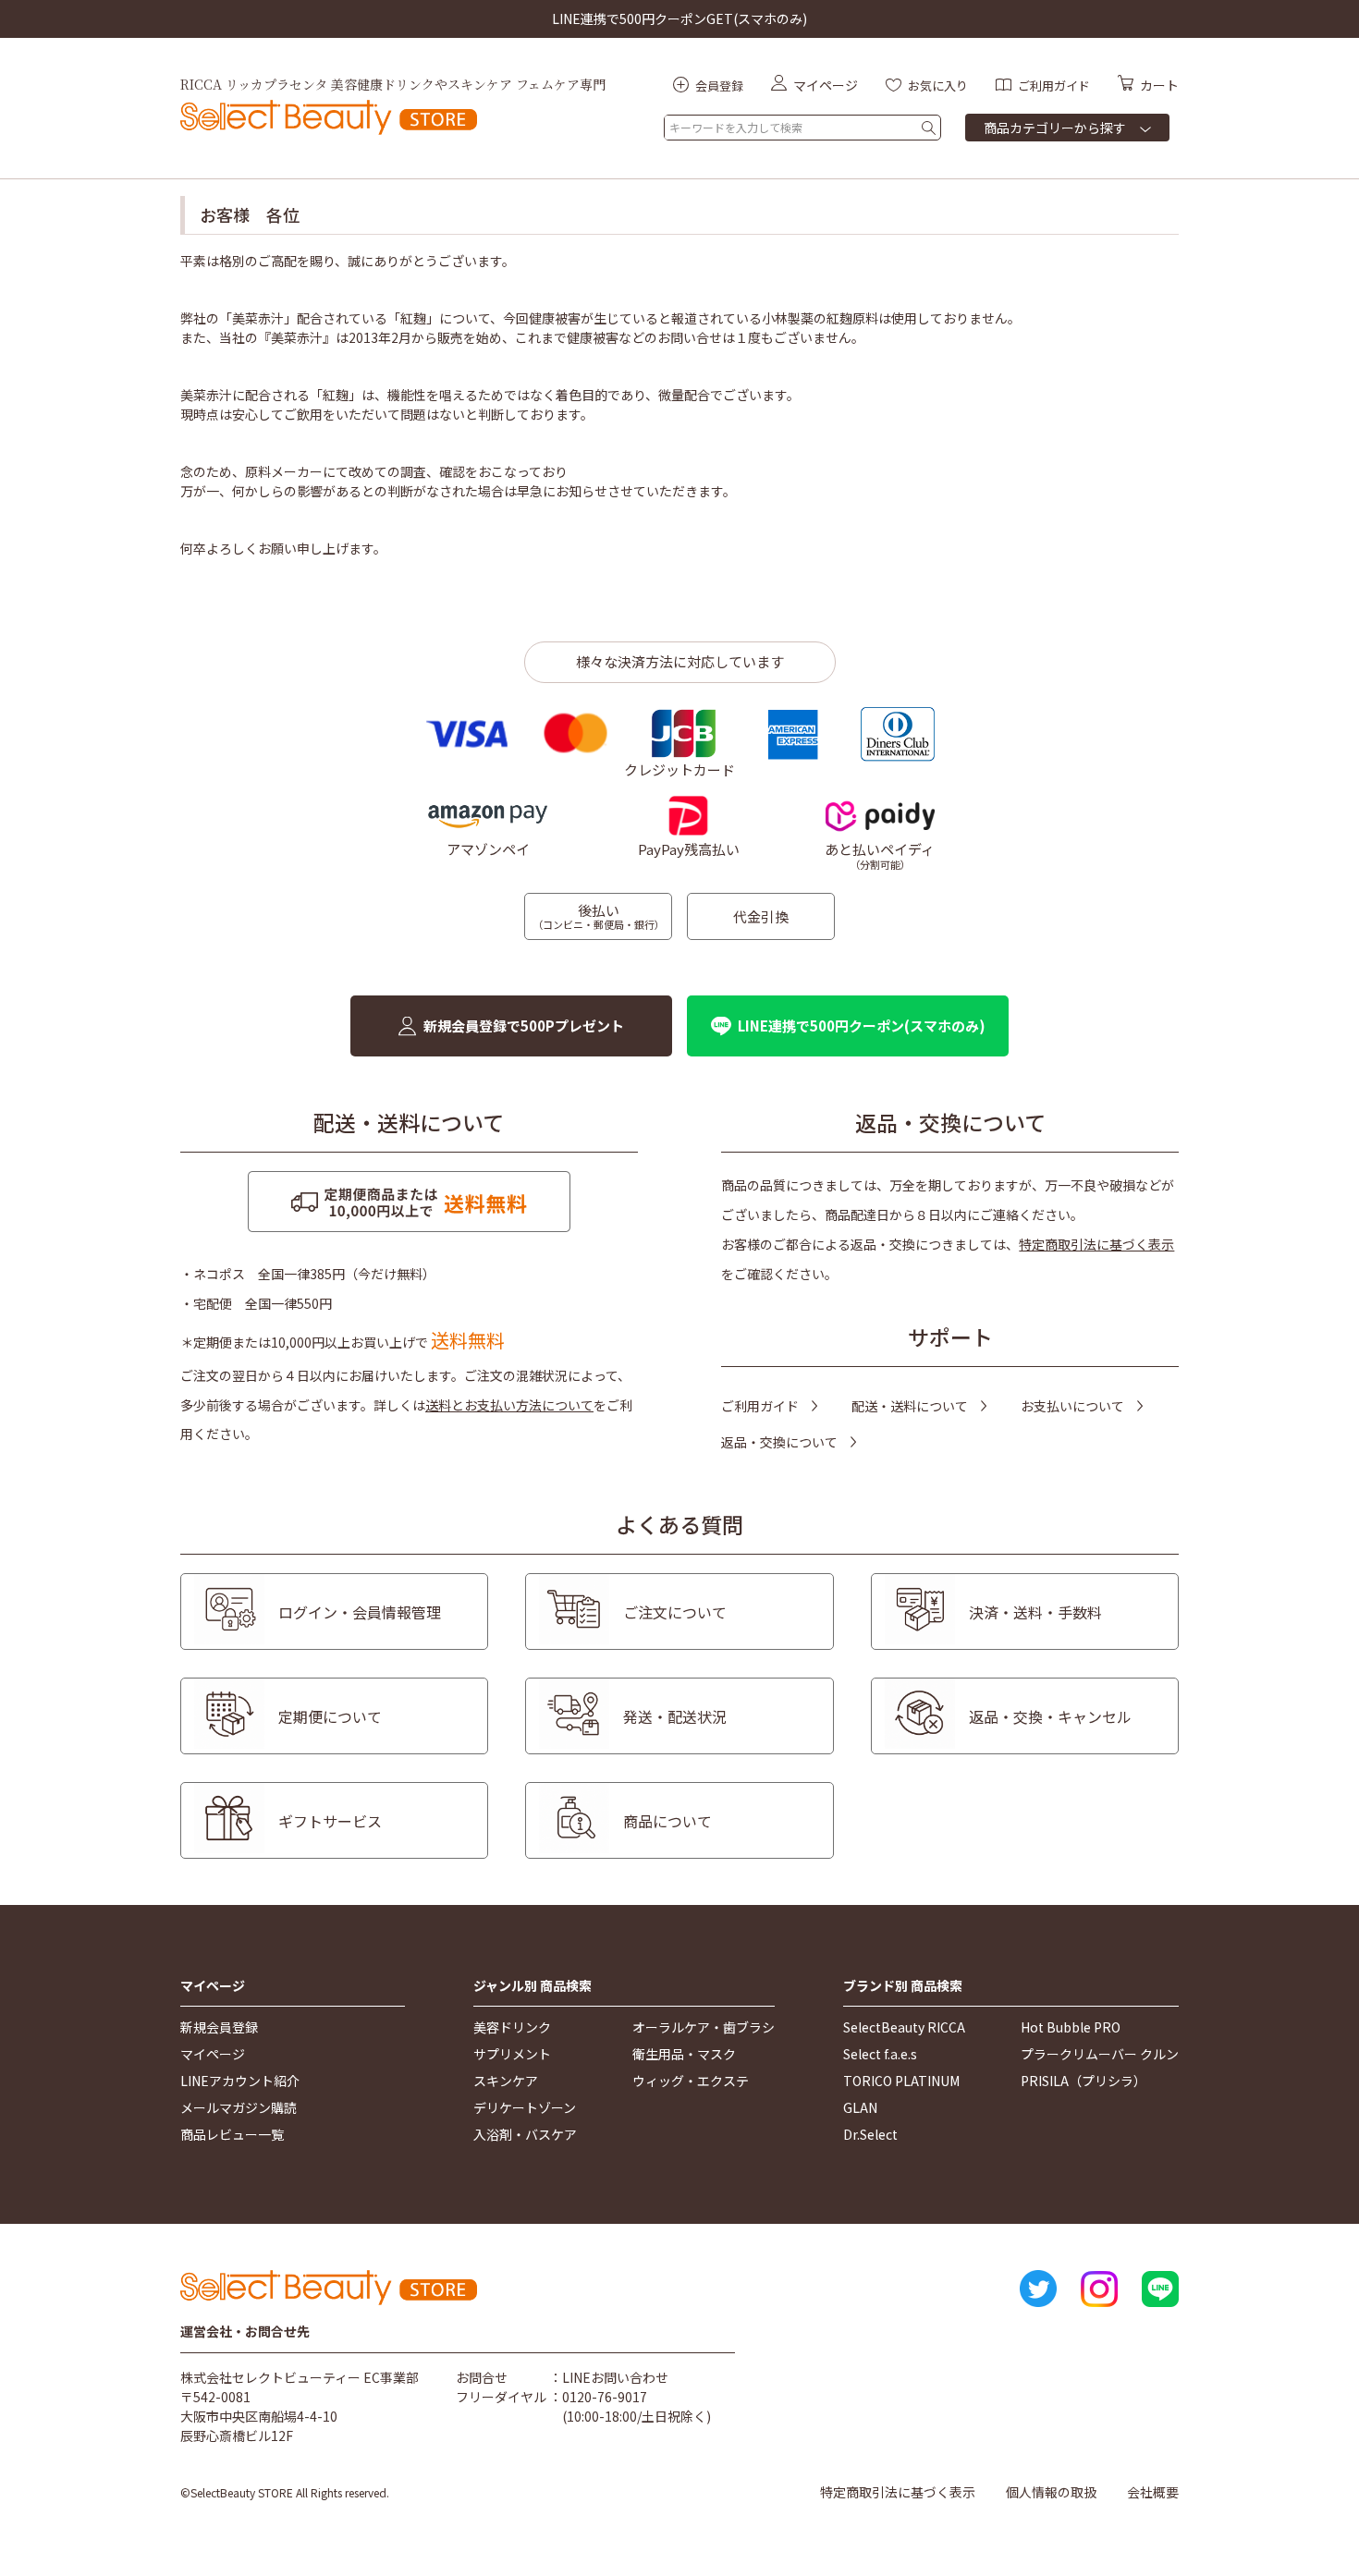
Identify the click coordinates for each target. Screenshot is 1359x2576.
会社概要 (1153, 2492)
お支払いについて (1072, 1406)
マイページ (213, 1987)
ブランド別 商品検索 (903, 1987)
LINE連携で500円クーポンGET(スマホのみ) (679, 18)
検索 (929, 128)
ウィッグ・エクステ (691, 2081)
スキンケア (506, 2081)
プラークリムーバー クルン (1100, 2054)
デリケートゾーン (525, 2107)
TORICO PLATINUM (901, 2081)
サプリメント (512, 2054)
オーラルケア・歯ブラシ (704, 2027)
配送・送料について (910, 1406)
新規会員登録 (219, 2027)
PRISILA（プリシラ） (1084, 2081)
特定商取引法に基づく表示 (1096, 1244)
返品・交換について (779, 1442)
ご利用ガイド (760, 1406)
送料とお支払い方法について (509, 1405)
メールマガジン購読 (239, 2107)
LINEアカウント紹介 (240, 2081)
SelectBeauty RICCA (904, 2027)
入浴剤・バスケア (525, 2134)
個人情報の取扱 (1051, 2492)
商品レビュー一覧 (232, 2134)
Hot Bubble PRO (1071, 2027)
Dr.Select (870, 2134)
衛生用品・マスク (684, 2054)
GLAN (860, 2107)
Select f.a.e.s (880, 2054)
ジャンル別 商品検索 (533, 1987)
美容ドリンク (512, 2027)
